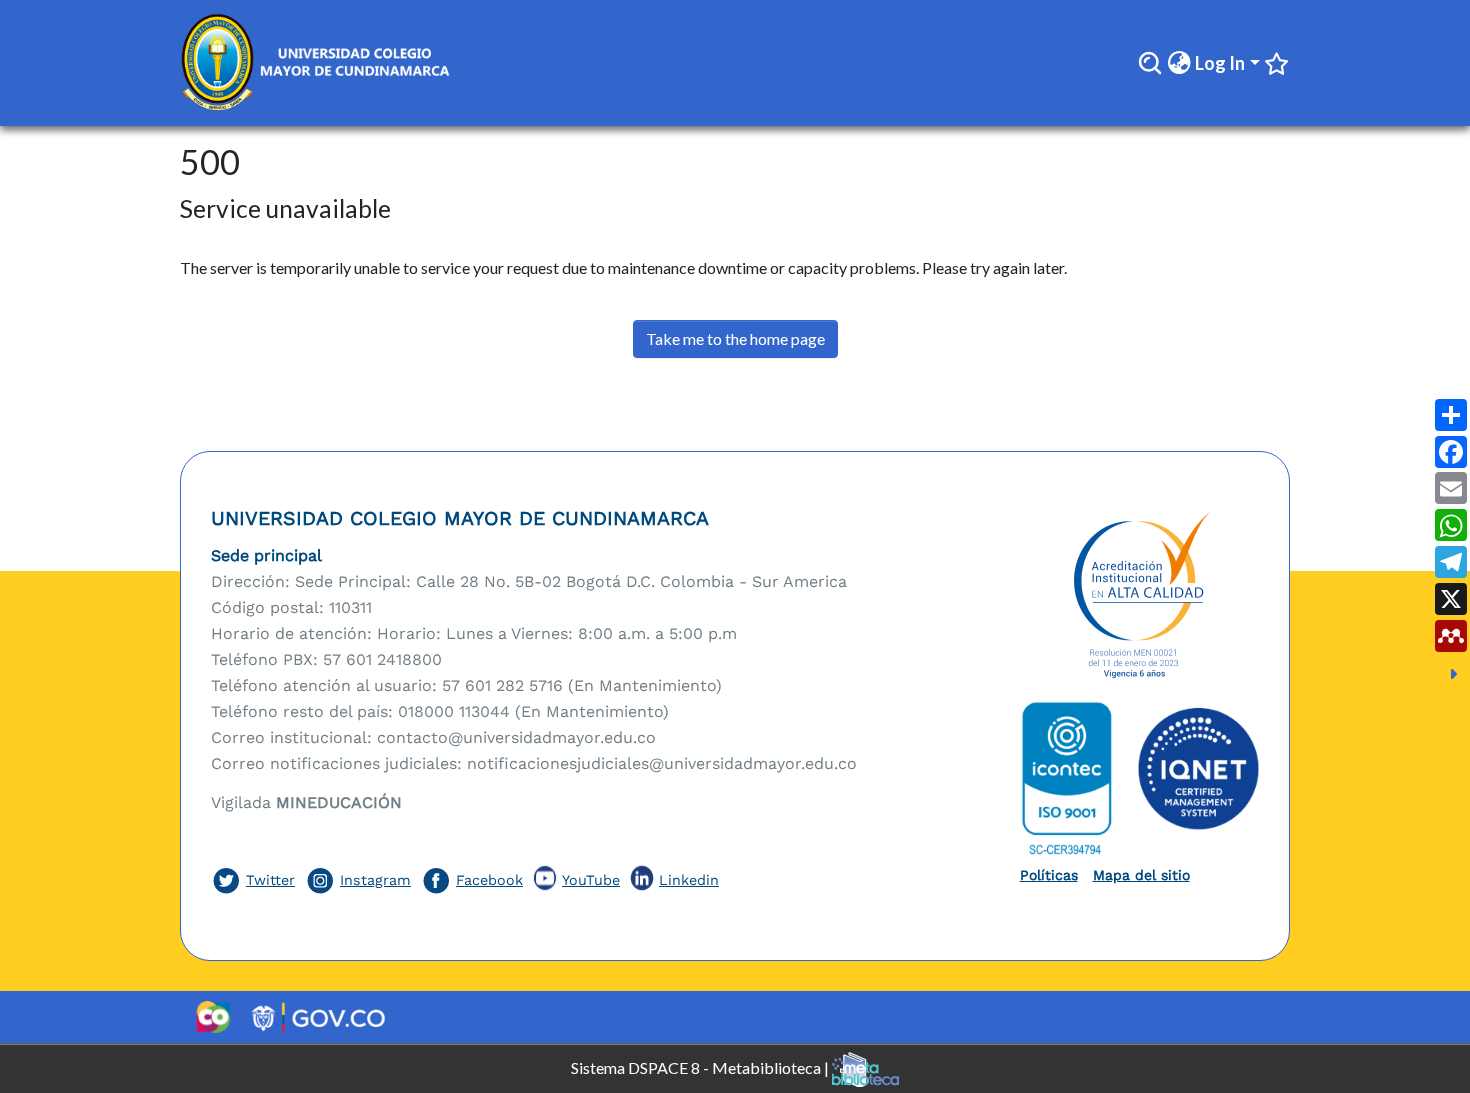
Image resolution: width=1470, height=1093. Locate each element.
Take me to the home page (735, 338)
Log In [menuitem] (1220, 63)
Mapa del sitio (1141, 875)
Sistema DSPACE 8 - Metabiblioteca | (701, 1066)
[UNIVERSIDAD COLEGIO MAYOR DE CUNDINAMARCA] (1140, 596)
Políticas (1049, 875)
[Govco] (318, 1017)
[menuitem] (1179, 63)
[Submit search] (1150, 63)
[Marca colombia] (212, 1017)
